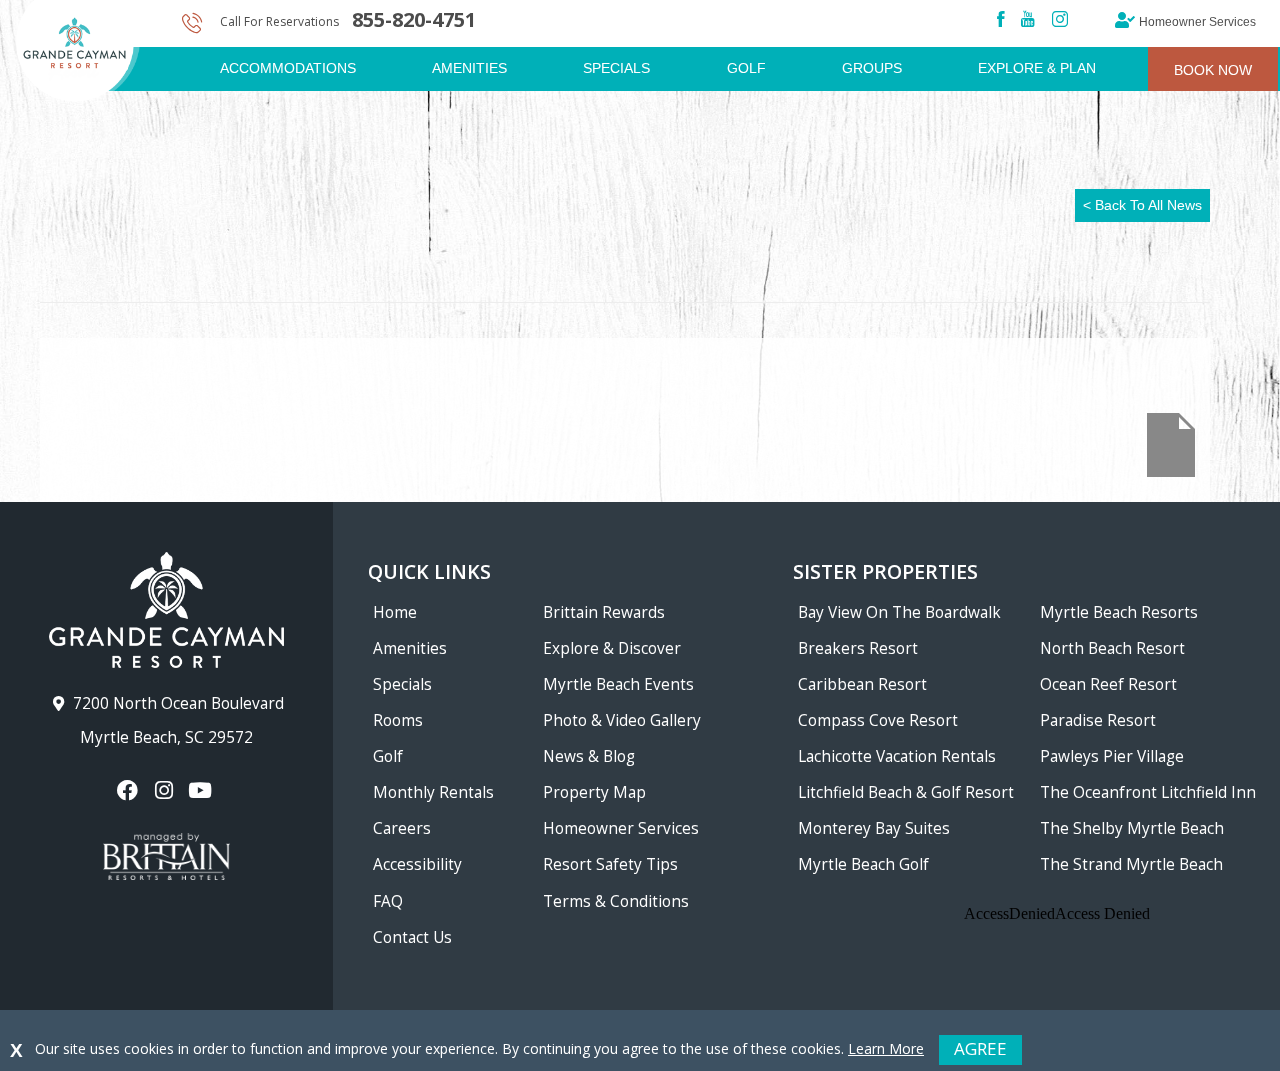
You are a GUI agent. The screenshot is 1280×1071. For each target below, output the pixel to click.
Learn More (886, 1048)
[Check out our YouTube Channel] (202, 790)
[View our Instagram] (166, 790)
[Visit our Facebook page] (130, 790)
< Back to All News (1142, 205)
